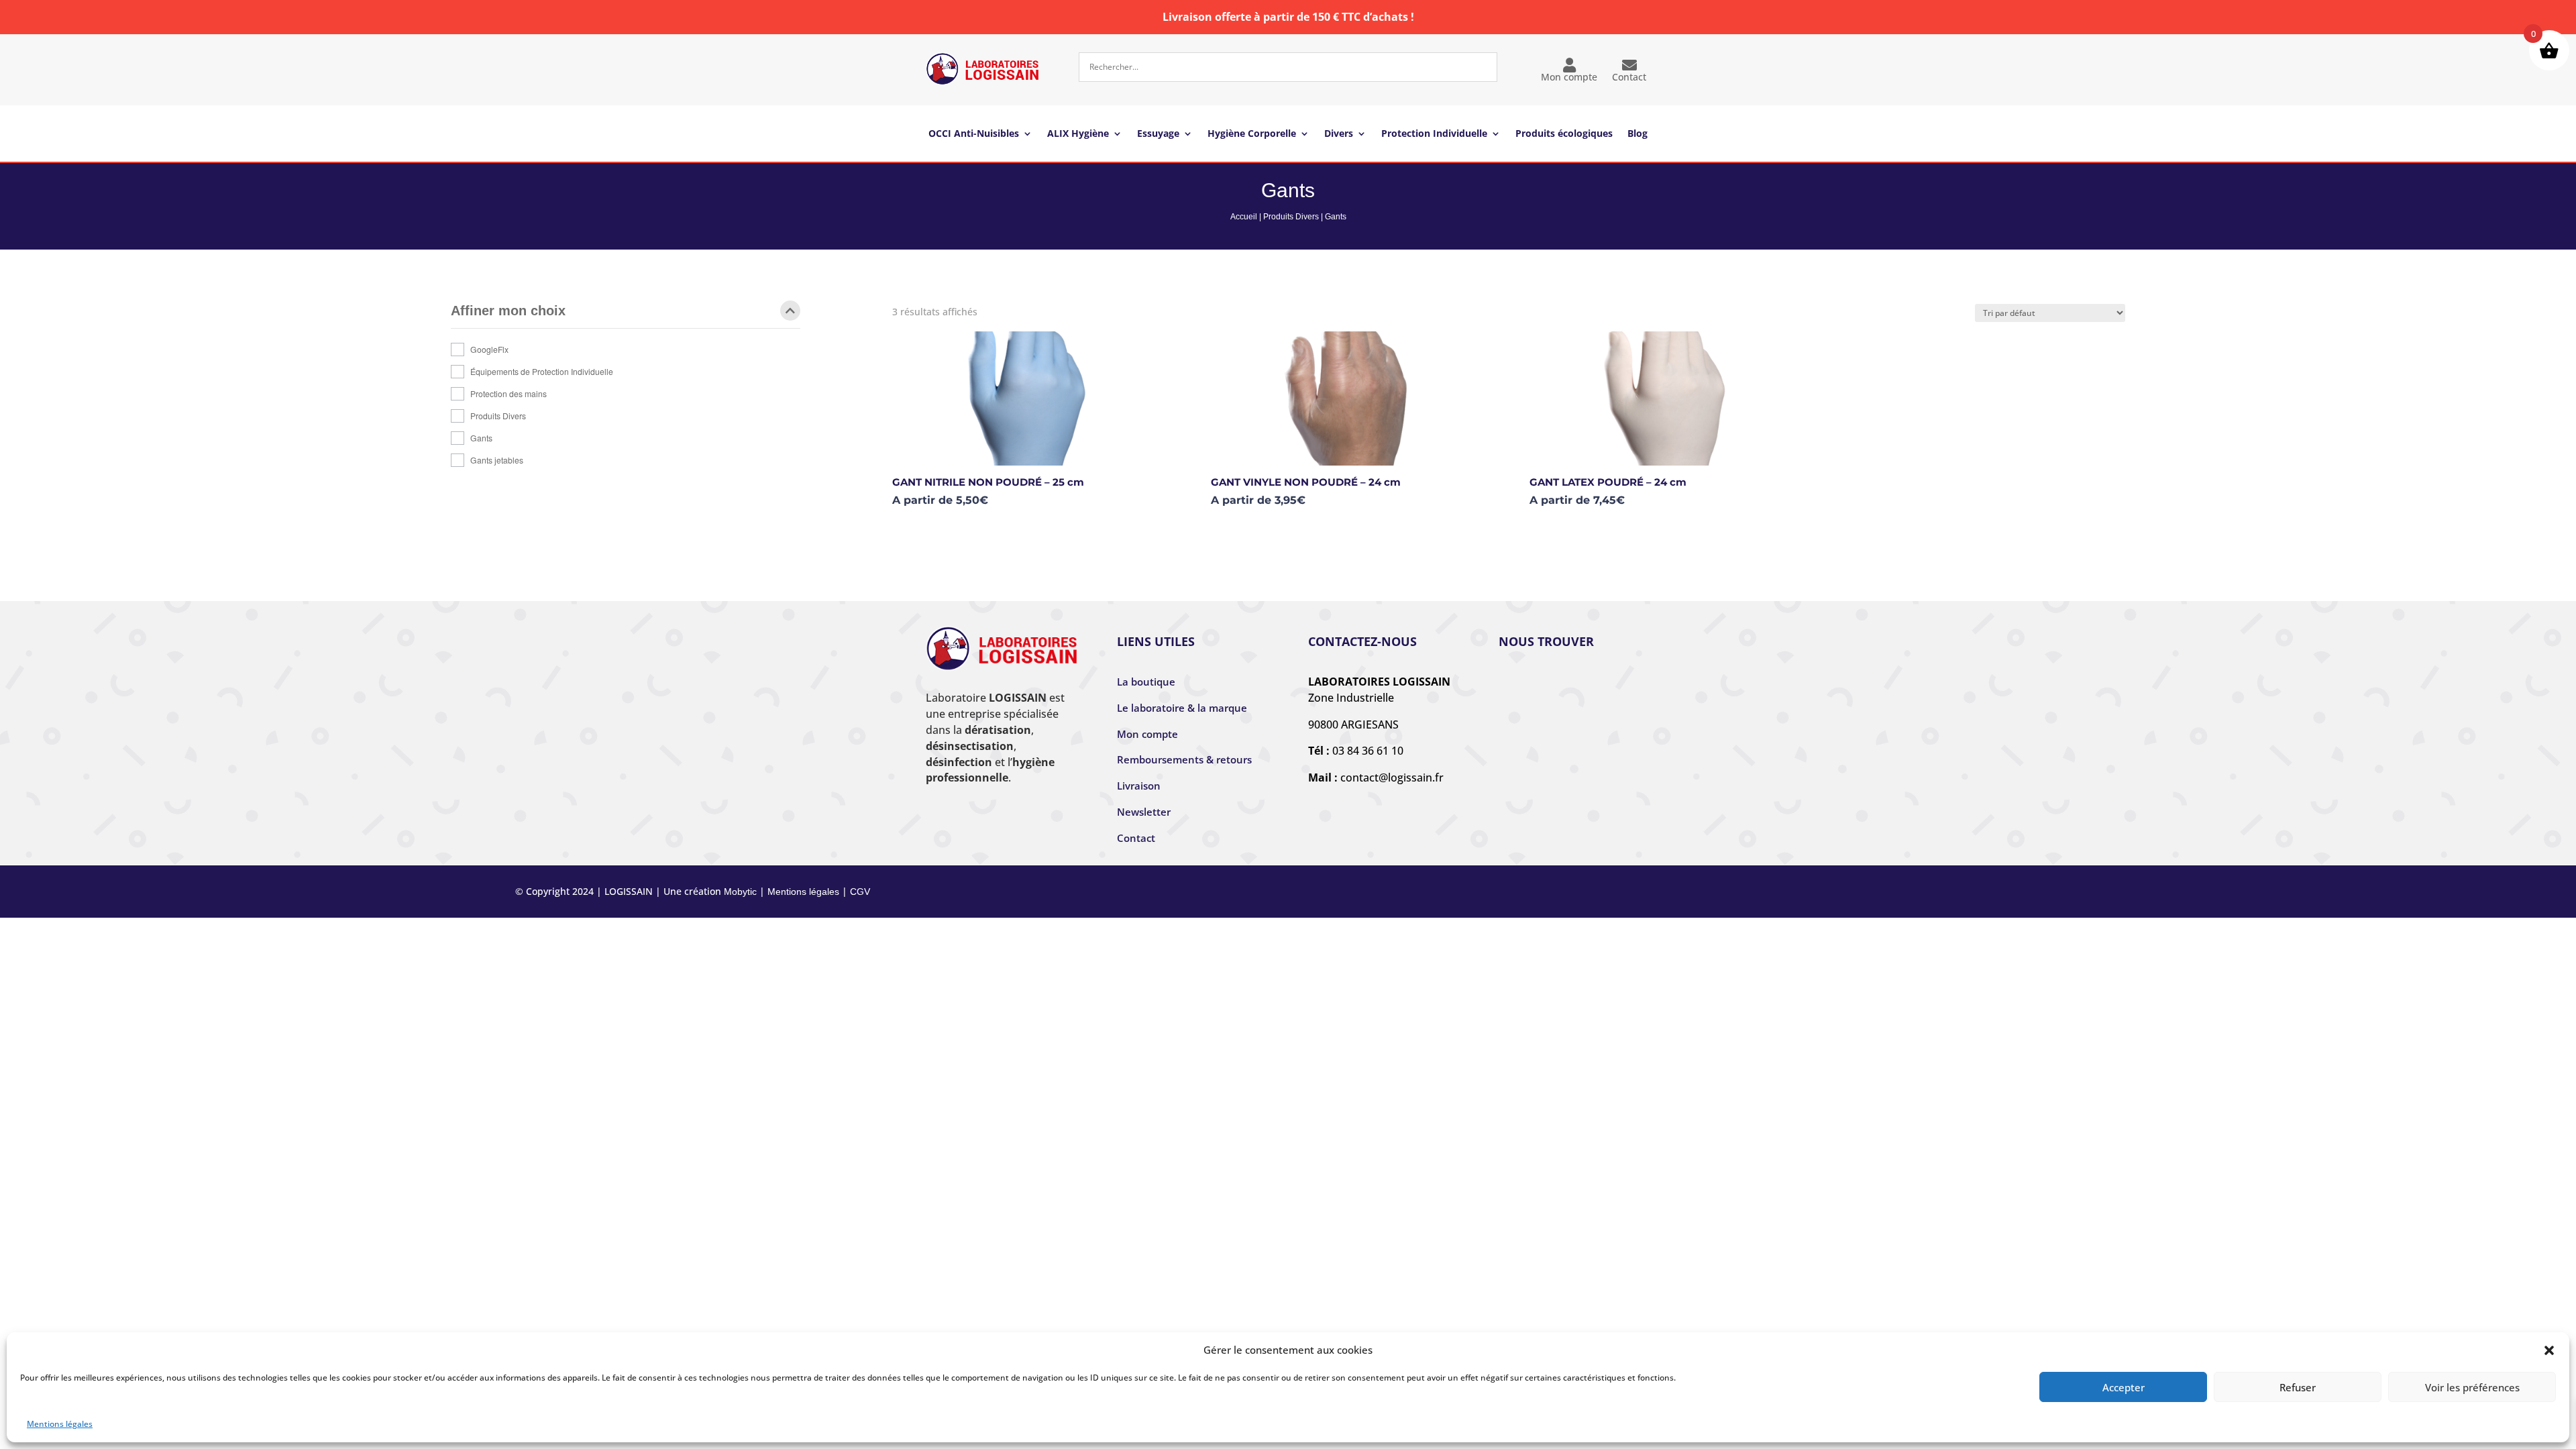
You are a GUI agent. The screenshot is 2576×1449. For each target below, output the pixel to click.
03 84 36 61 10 (1368, 751)
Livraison (1139, 786)
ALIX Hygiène (1078, 134)
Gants (481, 438)
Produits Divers (1291, 217)
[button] (2549, 1350)
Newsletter (1144, 812)
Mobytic (740, 892)
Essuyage (1158, 134)
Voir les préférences (2472, 1387)
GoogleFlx (489, 349)
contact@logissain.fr (1392, 777)
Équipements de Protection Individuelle (542, 371)
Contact (1629, 77)
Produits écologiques (1564, 134)
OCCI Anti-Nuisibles (974, 134)
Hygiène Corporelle (1252, 134)
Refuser (2298, 1387)
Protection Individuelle (1434, 134)
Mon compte (1569, 77)
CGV (860, 892)
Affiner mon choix (508, 311)
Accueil (1244, 217)
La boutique (1146, 682)
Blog (1638, 134)
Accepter (2124, 1387)
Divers (1339, 134)
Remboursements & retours (1184, 759)
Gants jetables (497, 460)
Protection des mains (508, 393)
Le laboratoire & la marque (1182, 708)
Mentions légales (60, 1424)
